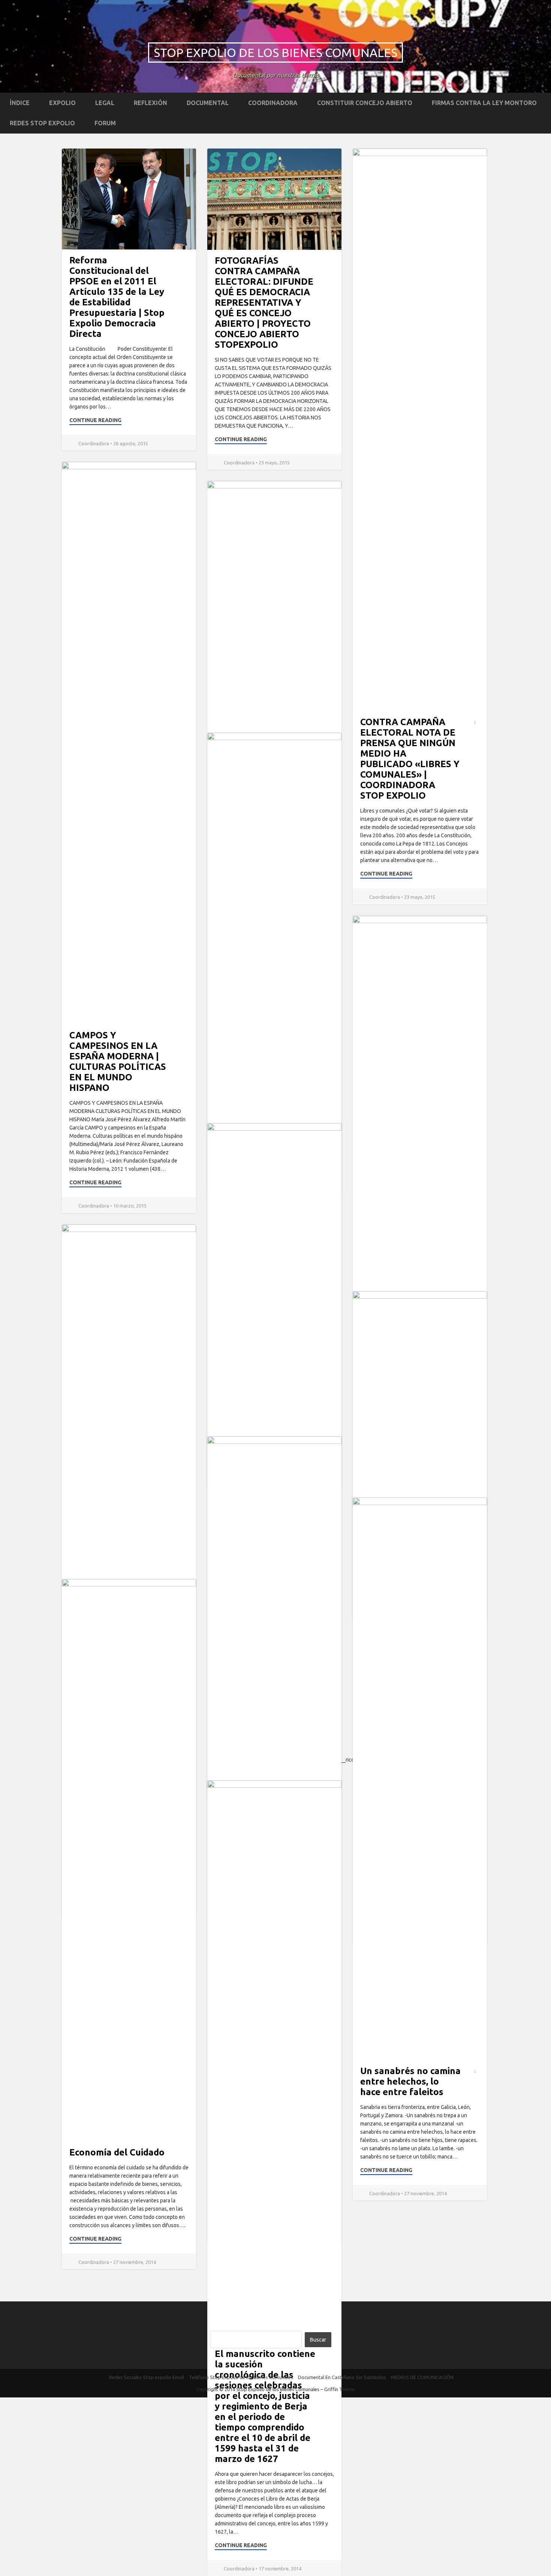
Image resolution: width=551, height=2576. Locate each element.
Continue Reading (95, 420)
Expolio (62, 103)
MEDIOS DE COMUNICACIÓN (422, 2377)
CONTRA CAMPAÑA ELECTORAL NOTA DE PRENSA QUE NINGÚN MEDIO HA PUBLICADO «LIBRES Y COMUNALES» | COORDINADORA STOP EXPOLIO (410, 759)
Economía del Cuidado (117, 2152)
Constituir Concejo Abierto (365, 103)
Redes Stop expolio (42, 123)
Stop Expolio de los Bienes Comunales (275, 53)
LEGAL (105, 103)
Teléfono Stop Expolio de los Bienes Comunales (241, 2377)
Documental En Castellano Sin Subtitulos (342, 2377)
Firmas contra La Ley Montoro (484, 103)
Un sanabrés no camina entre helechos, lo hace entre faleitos (410, 2081)
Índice (20, 103)
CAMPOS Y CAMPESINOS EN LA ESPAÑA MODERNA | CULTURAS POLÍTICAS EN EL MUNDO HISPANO (118, 1061)
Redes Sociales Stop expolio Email (147, 2377)
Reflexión (150, 103)
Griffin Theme (339, 2389)
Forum (105, 123)
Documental (208, 103)
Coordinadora (273, 103)
